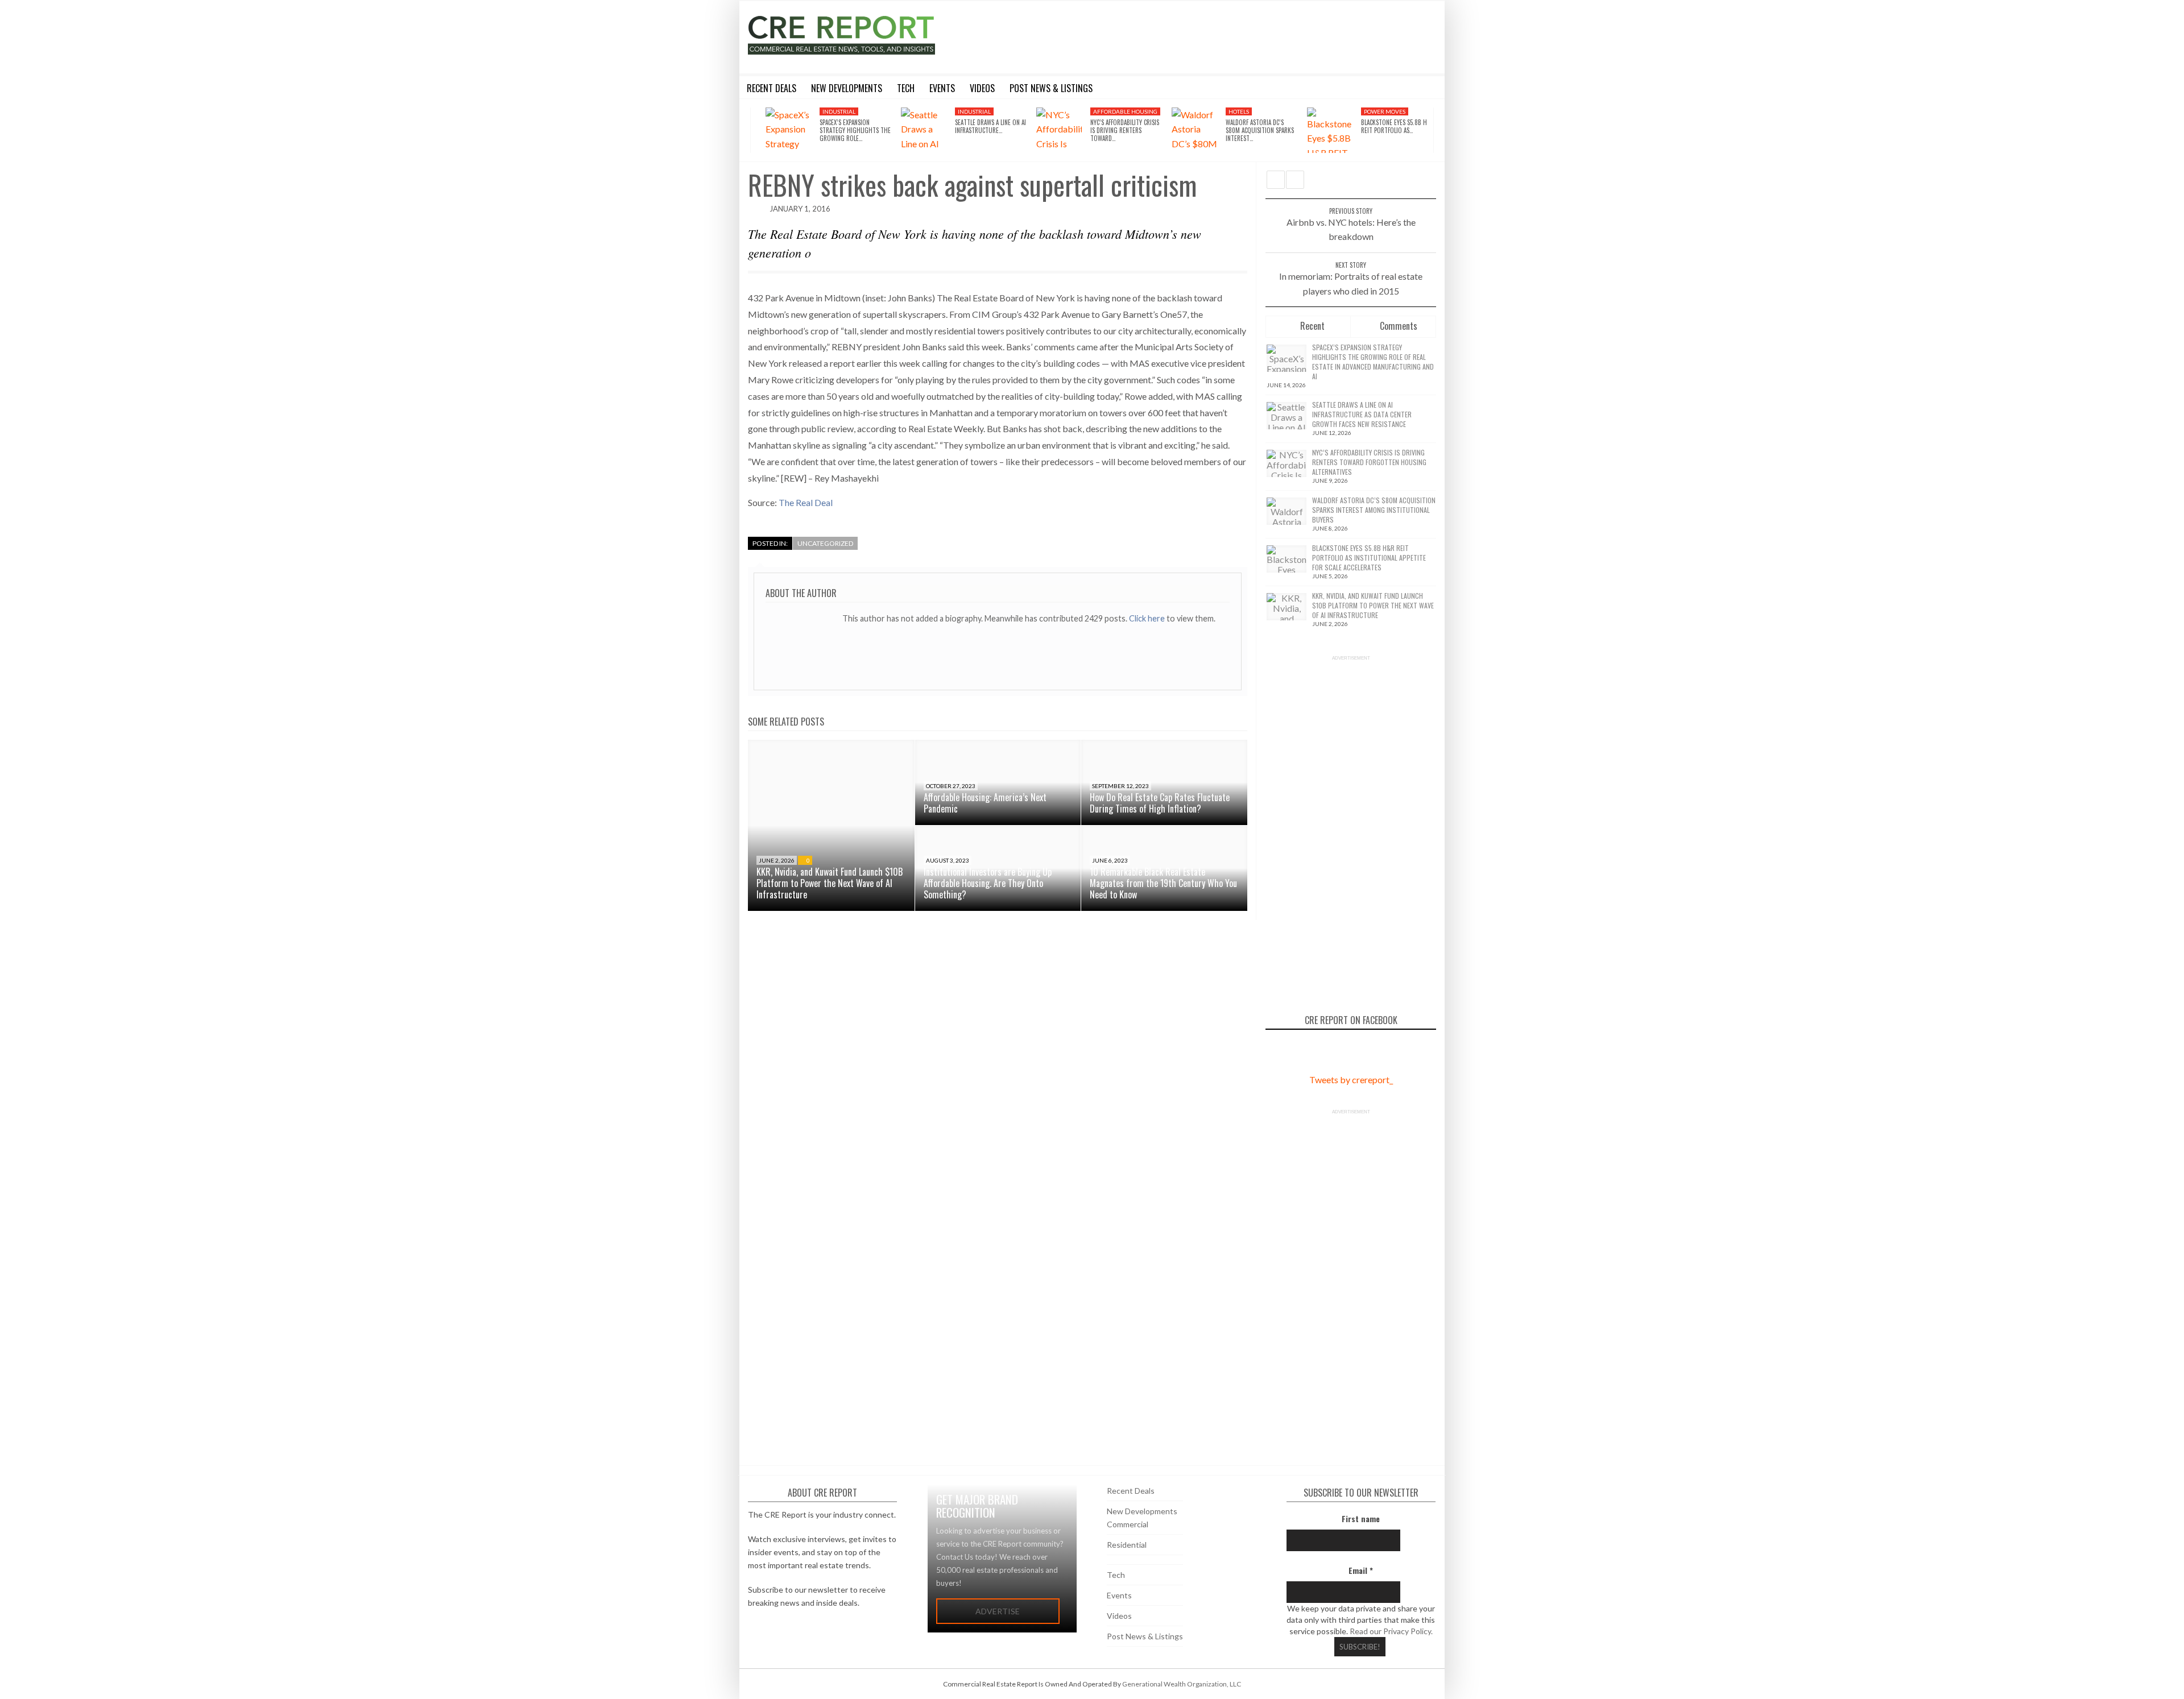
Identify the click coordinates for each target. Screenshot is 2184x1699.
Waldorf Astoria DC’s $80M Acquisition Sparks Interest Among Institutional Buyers (1374, 510)
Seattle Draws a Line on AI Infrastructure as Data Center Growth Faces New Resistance (1362, 414)
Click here (1148, 618)
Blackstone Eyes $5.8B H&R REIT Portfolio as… (1398, 126)
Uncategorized (825, 543)
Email (1361, 1570)
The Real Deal (806, 502)
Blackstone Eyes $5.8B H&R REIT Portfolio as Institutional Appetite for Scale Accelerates (1369, 558)
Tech (1116, 1575)
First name (1361, 1518)
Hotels (1239, 111)
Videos (1119, 1616)
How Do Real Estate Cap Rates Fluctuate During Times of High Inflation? (1160, 803)
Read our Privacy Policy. (1391, 1631)
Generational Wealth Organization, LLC (1182, 1684)
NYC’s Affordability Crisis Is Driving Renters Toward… (1125, 130)
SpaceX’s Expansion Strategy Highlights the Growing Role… (855, 130)
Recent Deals (1131, 1491)
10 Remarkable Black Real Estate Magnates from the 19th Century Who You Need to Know (1163, 883)
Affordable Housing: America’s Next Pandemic (985, 803)
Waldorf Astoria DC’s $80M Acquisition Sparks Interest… (1260, 130)
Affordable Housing (1125, 111)
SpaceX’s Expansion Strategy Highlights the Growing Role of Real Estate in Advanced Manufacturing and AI (1373, 362)
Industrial (839, 111)
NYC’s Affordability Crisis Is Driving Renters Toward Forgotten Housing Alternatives (1369, 462)
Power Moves (1385, 111)
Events (1119, 1595)
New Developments (1142, 1511)
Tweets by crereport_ (1351, 1080)
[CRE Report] (868, 35)
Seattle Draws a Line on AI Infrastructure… (990, 126)
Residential (1127, 1545)
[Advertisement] (1196, 35)
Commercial (1128, 1524)
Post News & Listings (1145, 1636)
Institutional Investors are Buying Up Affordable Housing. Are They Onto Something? (988, 883)
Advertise (998, 1611)
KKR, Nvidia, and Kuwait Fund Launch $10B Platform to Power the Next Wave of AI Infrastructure (830, 883)
